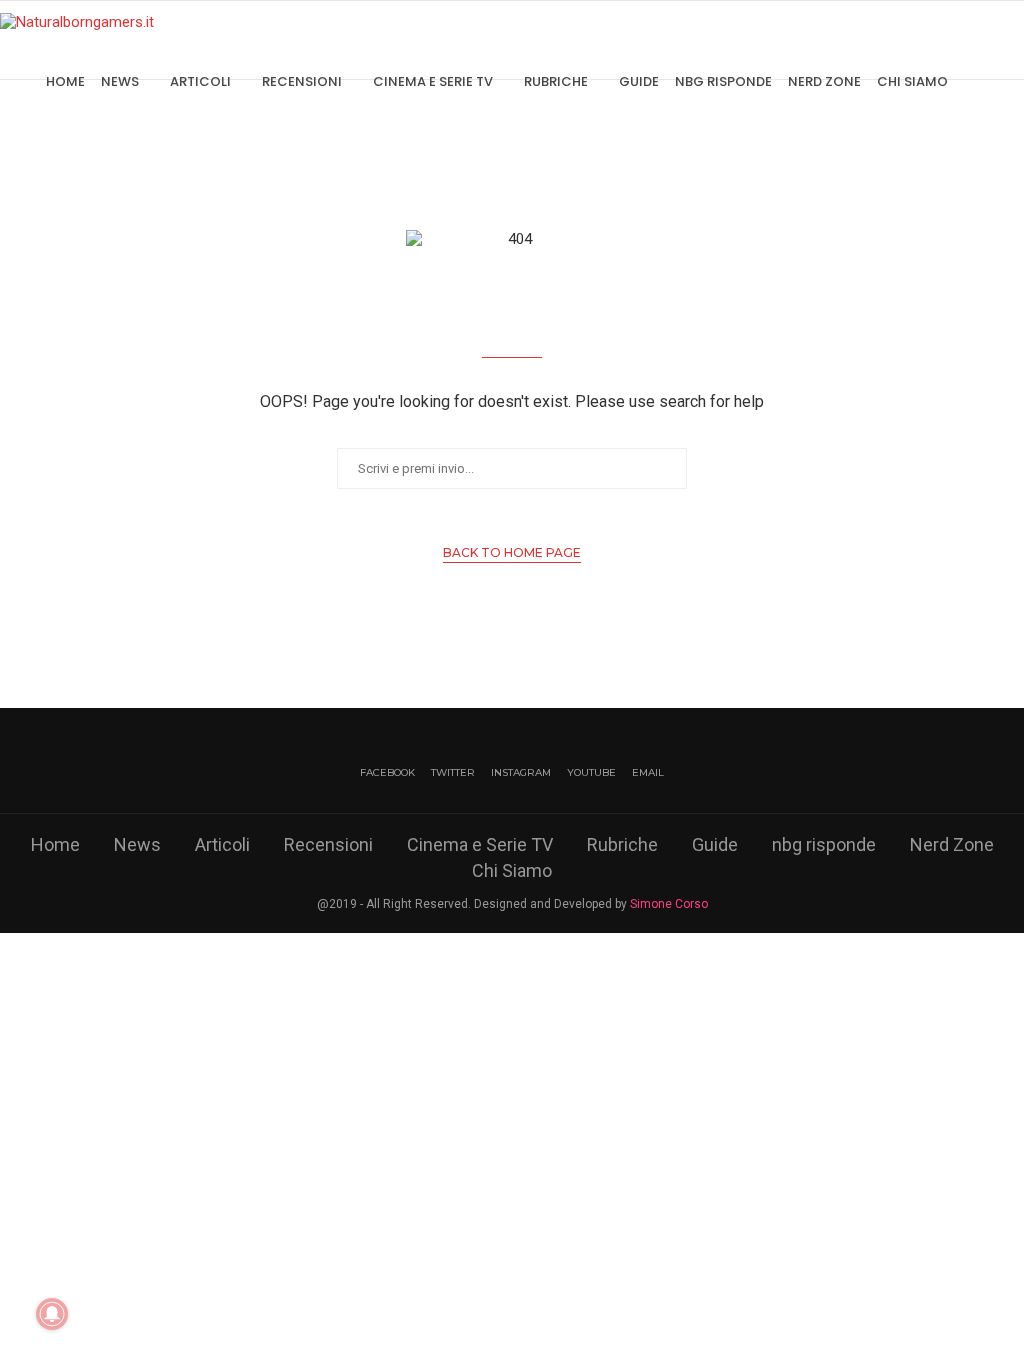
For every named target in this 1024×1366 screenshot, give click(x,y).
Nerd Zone (824, 81)
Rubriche (556, 81)
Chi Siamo (912, 81)
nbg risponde (723, 81)
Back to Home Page (512, 552)
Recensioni (302, 81)
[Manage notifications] (52, 1314)
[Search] (1014, 82)
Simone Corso (669, 904)
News (120, 81)
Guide (639, 81)
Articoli (200, 81)
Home (65, 81)
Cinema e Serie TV (433, 81)
